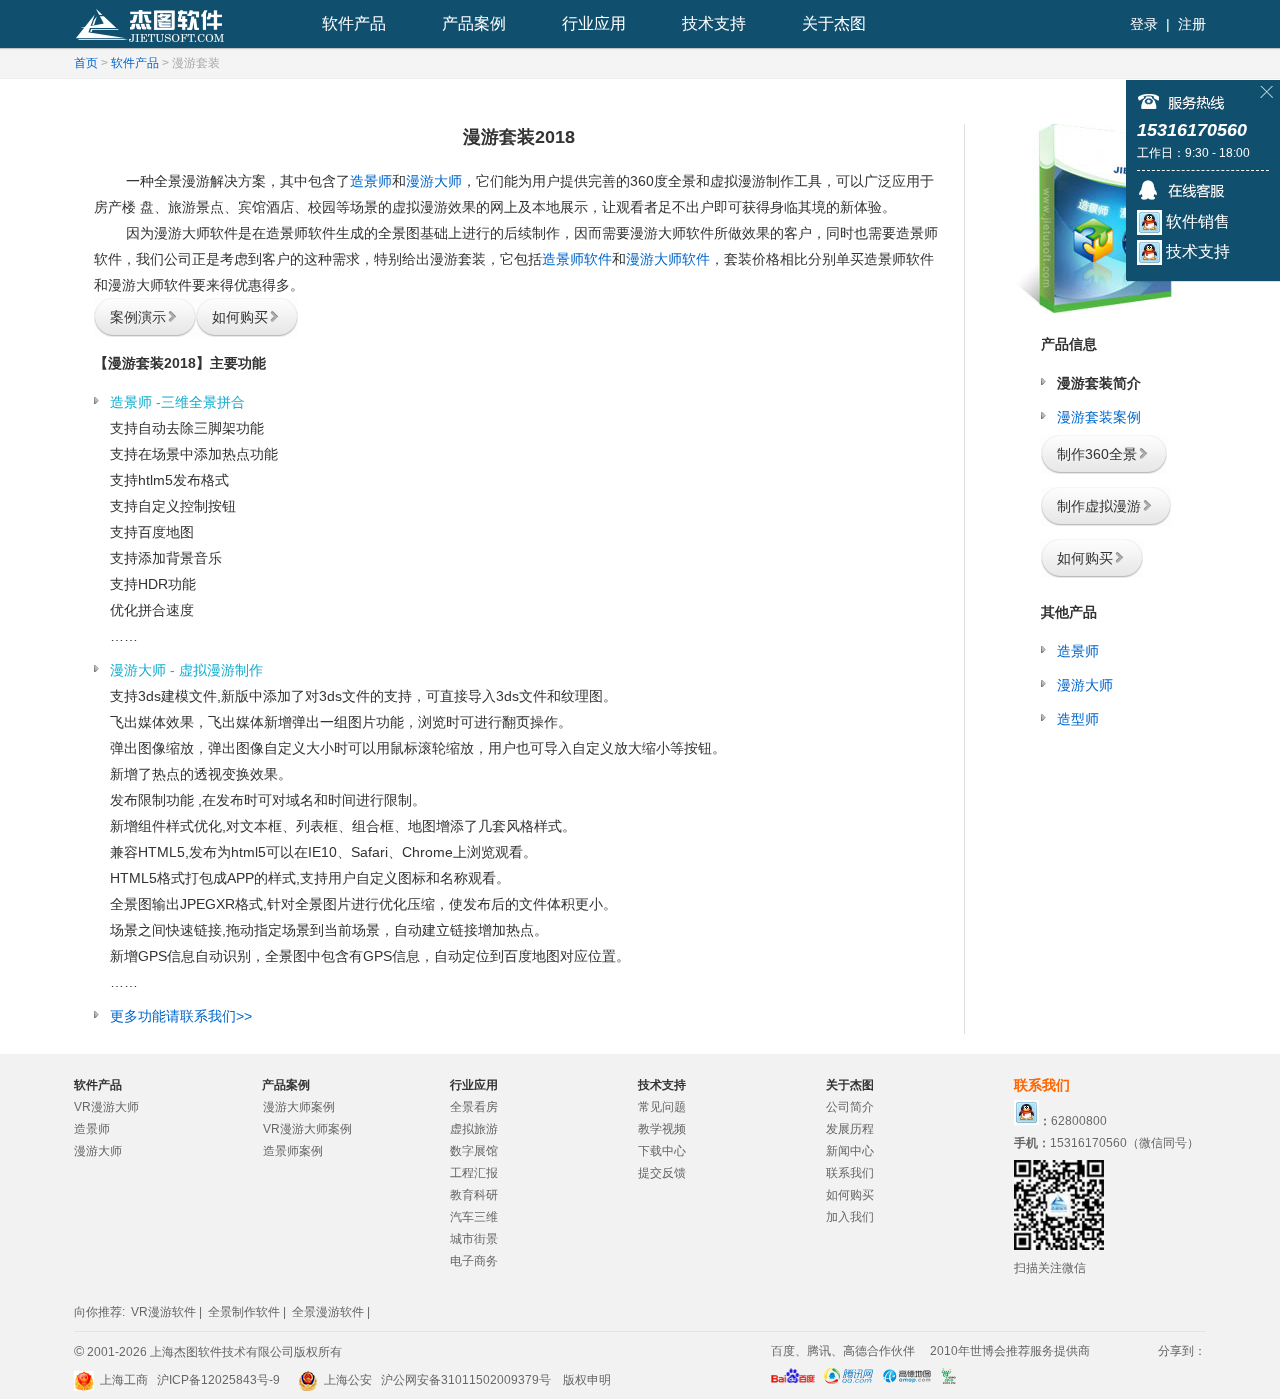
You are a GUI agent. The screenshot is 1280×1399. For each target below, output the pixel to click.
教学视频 (662, 1129)
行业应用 (594, 23)
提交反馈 (662, 1173)
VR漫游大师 (106, 1107)
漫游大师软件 (668, 259)
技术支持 (714, 23)
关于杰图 (834, 23)
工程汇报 (474, 1173)
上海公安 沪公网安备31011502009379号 (436, 1380)
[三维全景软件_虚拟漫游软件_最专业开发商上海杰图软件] (154, 24)
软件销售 (1196, 221)
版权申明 (587, 1380)
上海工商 (121, 1380)
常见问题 (662, 1107)
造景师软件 (577, 259)
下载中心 (662, 1151)
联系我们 (850, 1173)
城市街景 (474, 1239)
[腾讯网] (848, 1380)
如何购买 (850, 1195)
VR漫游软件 (163, 1312)
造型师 (1078, 719)
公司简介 (850, 1107)
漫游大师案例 (299, 1107)
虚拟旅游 (474, 1129)
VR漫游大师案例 (307, 1129)
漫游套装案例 (1099, 417)
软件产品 (354, 23)
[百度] (793, 1380)
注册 (1192, 24)
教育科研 (474, 1195)
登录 (1144, 24)
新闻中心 (850, 1151)
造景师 (371, 181)
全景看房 (474, 1107)
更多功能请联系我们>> (181, 1016)
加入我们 (850, 1217)
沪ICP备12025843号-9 (218, 1380)
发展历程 (850, 1129)
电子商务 (474, 1261)
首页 (86, 63)
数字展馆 (474, 1151)
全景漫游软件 (328, 1312)
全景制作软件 (244, 1312)
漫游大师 (434, 181)
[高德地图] (907, 1380)
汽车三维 (474, 1217)
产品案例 (474, 23)
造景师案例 (293, 1151)
